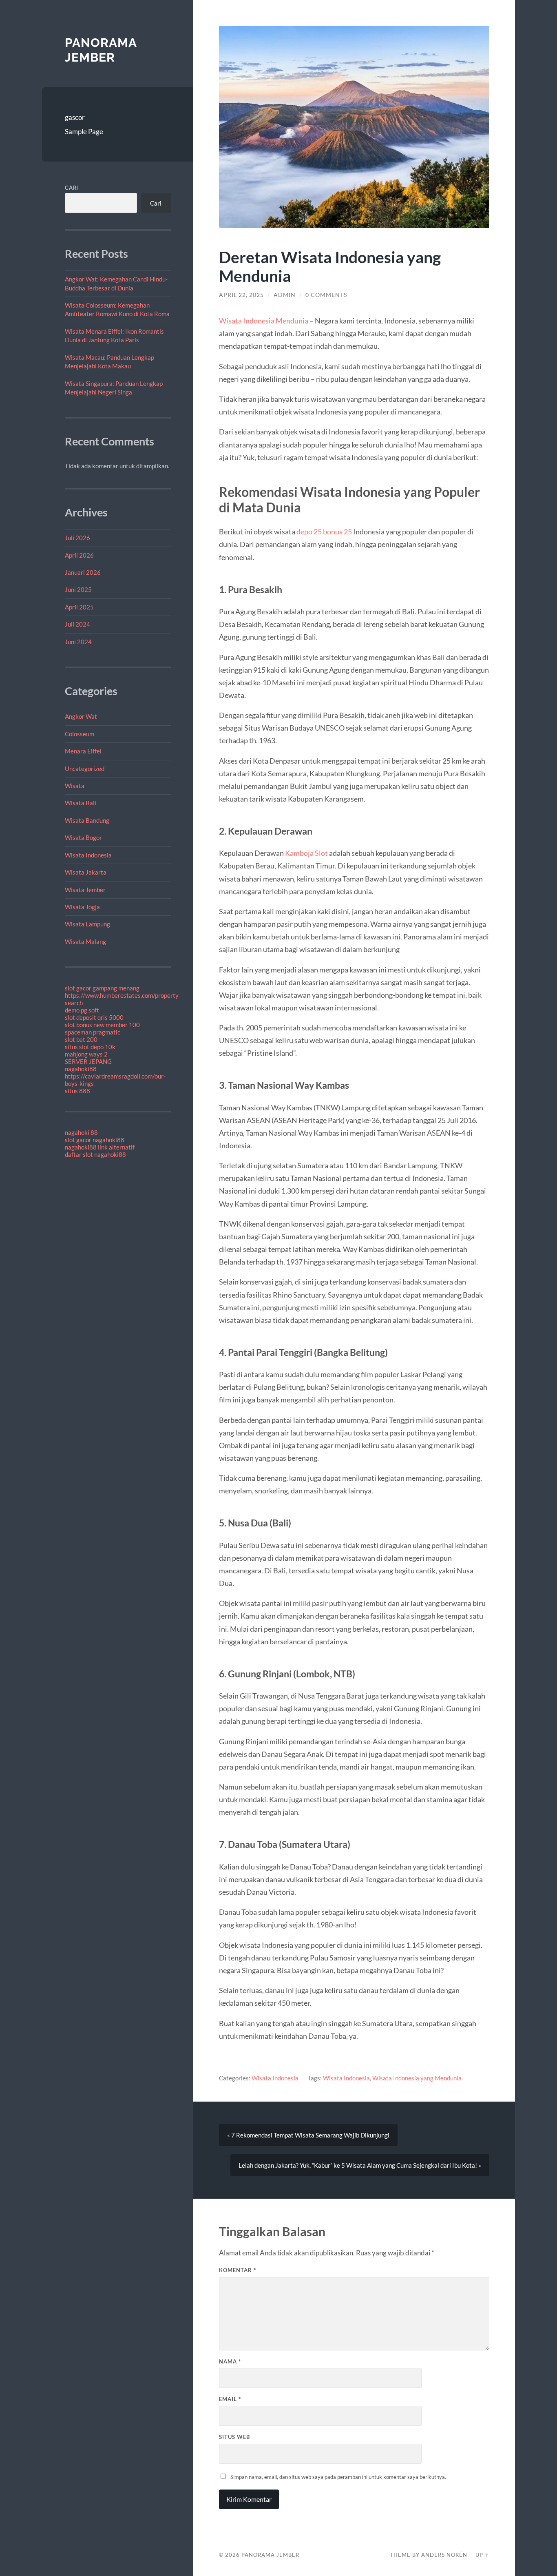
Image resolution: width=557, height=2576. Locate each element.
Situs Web (234, 2437)
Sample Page (84, 132)
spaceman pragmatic (93, 1032)
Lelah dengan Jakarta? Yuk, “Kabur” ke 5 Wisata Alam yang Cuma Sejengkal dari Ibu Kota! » (360, 2165)
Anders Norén (444, 2555)
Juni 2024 (78, 642)
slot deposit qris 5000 (94, 1017)
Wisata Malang (85, 941)
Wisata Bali (81, 803)
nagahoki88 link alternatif (100, 1147)
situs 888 (77, 1091)
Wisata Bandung (87, 820)
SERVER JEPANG (88, 1061)
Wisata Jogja (82, 907)
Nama (230, 2361)
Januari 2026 (83, 572)
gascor (75, 117)
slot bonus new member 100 (102, 1025)
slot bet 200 (81, 1039)
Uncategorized (85, 769)
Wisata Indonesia (88, 855)
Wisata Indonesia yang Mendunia (417, 2078)
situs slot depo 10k (90, 1047)
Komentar (238, 2270)
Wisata (75, 786)
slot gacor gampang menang (102, 988)
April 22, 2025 (241, 295)
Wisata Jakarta (86, 872)
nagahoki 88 (81, 1132)
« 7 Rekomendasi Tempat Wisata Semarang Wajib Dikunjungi (308, 2135)
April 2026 (79, 555)
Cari (72, 188)
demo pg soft (82, 1010)
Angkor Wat (81, 716)
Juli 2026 (77, 538)
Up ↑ (482, 2555)
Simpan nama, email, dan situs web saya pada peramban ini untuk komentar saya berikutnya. (338, 2477)
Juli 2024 (77, 624)
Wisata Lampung (87, 924)
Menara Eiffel (83, 751)
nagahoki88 (81, 1069)
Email (230, 2399)
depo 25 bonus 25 (324, 532)
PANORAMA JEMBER (101, 50)
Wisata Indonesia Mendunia (264, 321)
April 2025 (79, 607)
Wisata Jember (85, 890)
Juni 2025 (78, 589)
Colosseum (80, 734)
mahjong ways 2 (86, 1054)
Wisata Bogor (83, 837)
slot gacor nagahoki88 (95, 1140)
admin (285, 295)
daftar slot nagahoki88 (95, 1154)
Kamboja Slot (306, 853)
